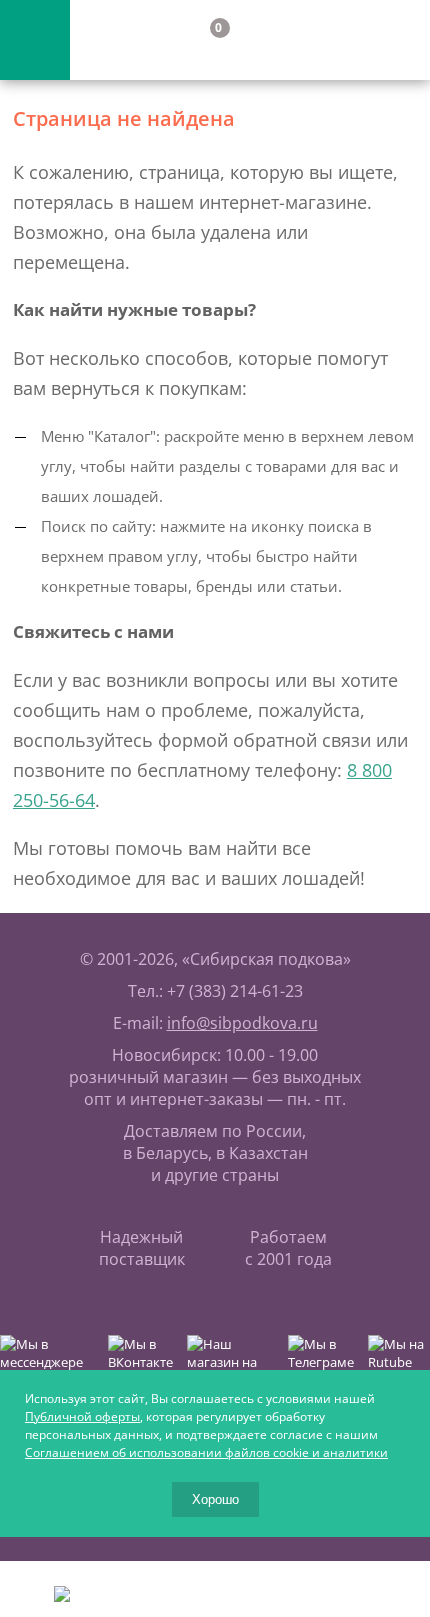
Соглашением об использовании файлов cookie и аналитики (206, 1452)
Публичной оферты (82, 1416)
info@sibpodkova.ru (242, 1023)
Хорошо (215, 1499)
